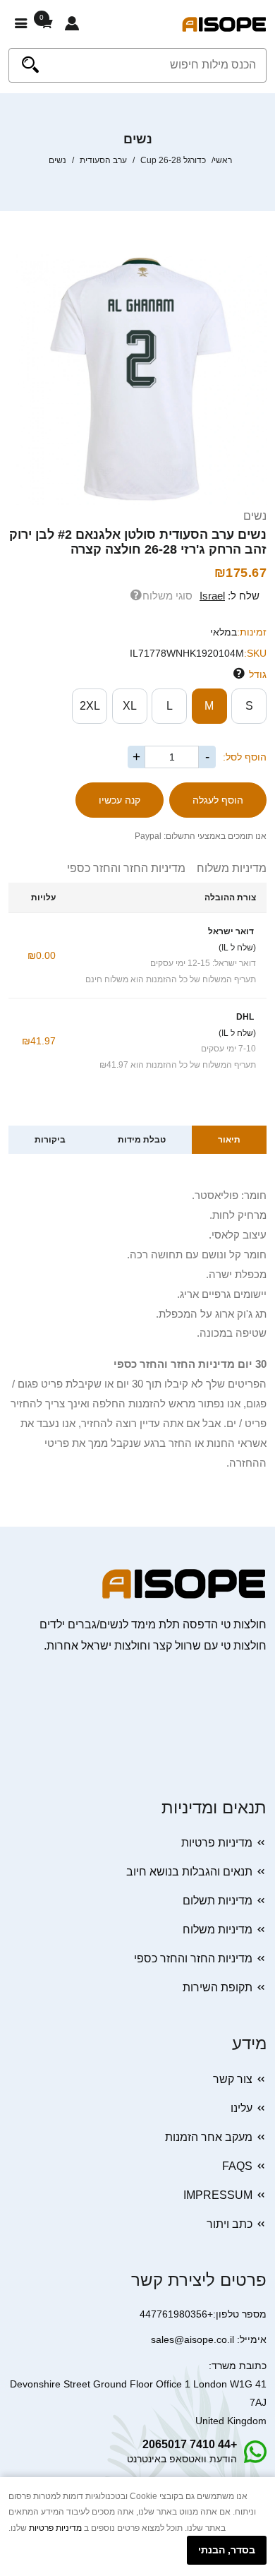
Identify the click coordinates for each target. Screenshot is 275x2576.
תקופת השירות (218, 1987)
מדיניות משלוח (226, 868)
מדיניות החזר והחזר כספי (126, 868)
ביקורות (50, 1140)
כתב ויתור (230, 2224)
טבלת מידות (142, 1140)
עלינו (242, 2108)
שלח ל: (230, 596)
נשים (255, 516)
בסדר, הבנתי (227, 2550)
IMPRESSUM (218, 2195)
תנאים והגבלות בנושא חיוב (189, 1872)
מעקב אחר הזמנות (209, 2137)
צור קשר (233, 2079)
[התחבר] (72, 24)
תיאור (229, 1140)
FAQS (237, 2166)
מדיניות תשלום (218, 1901)
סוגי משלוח (167, 596)
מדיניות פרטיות (217, 1843)
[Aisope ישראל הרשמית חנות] (224, 24)
